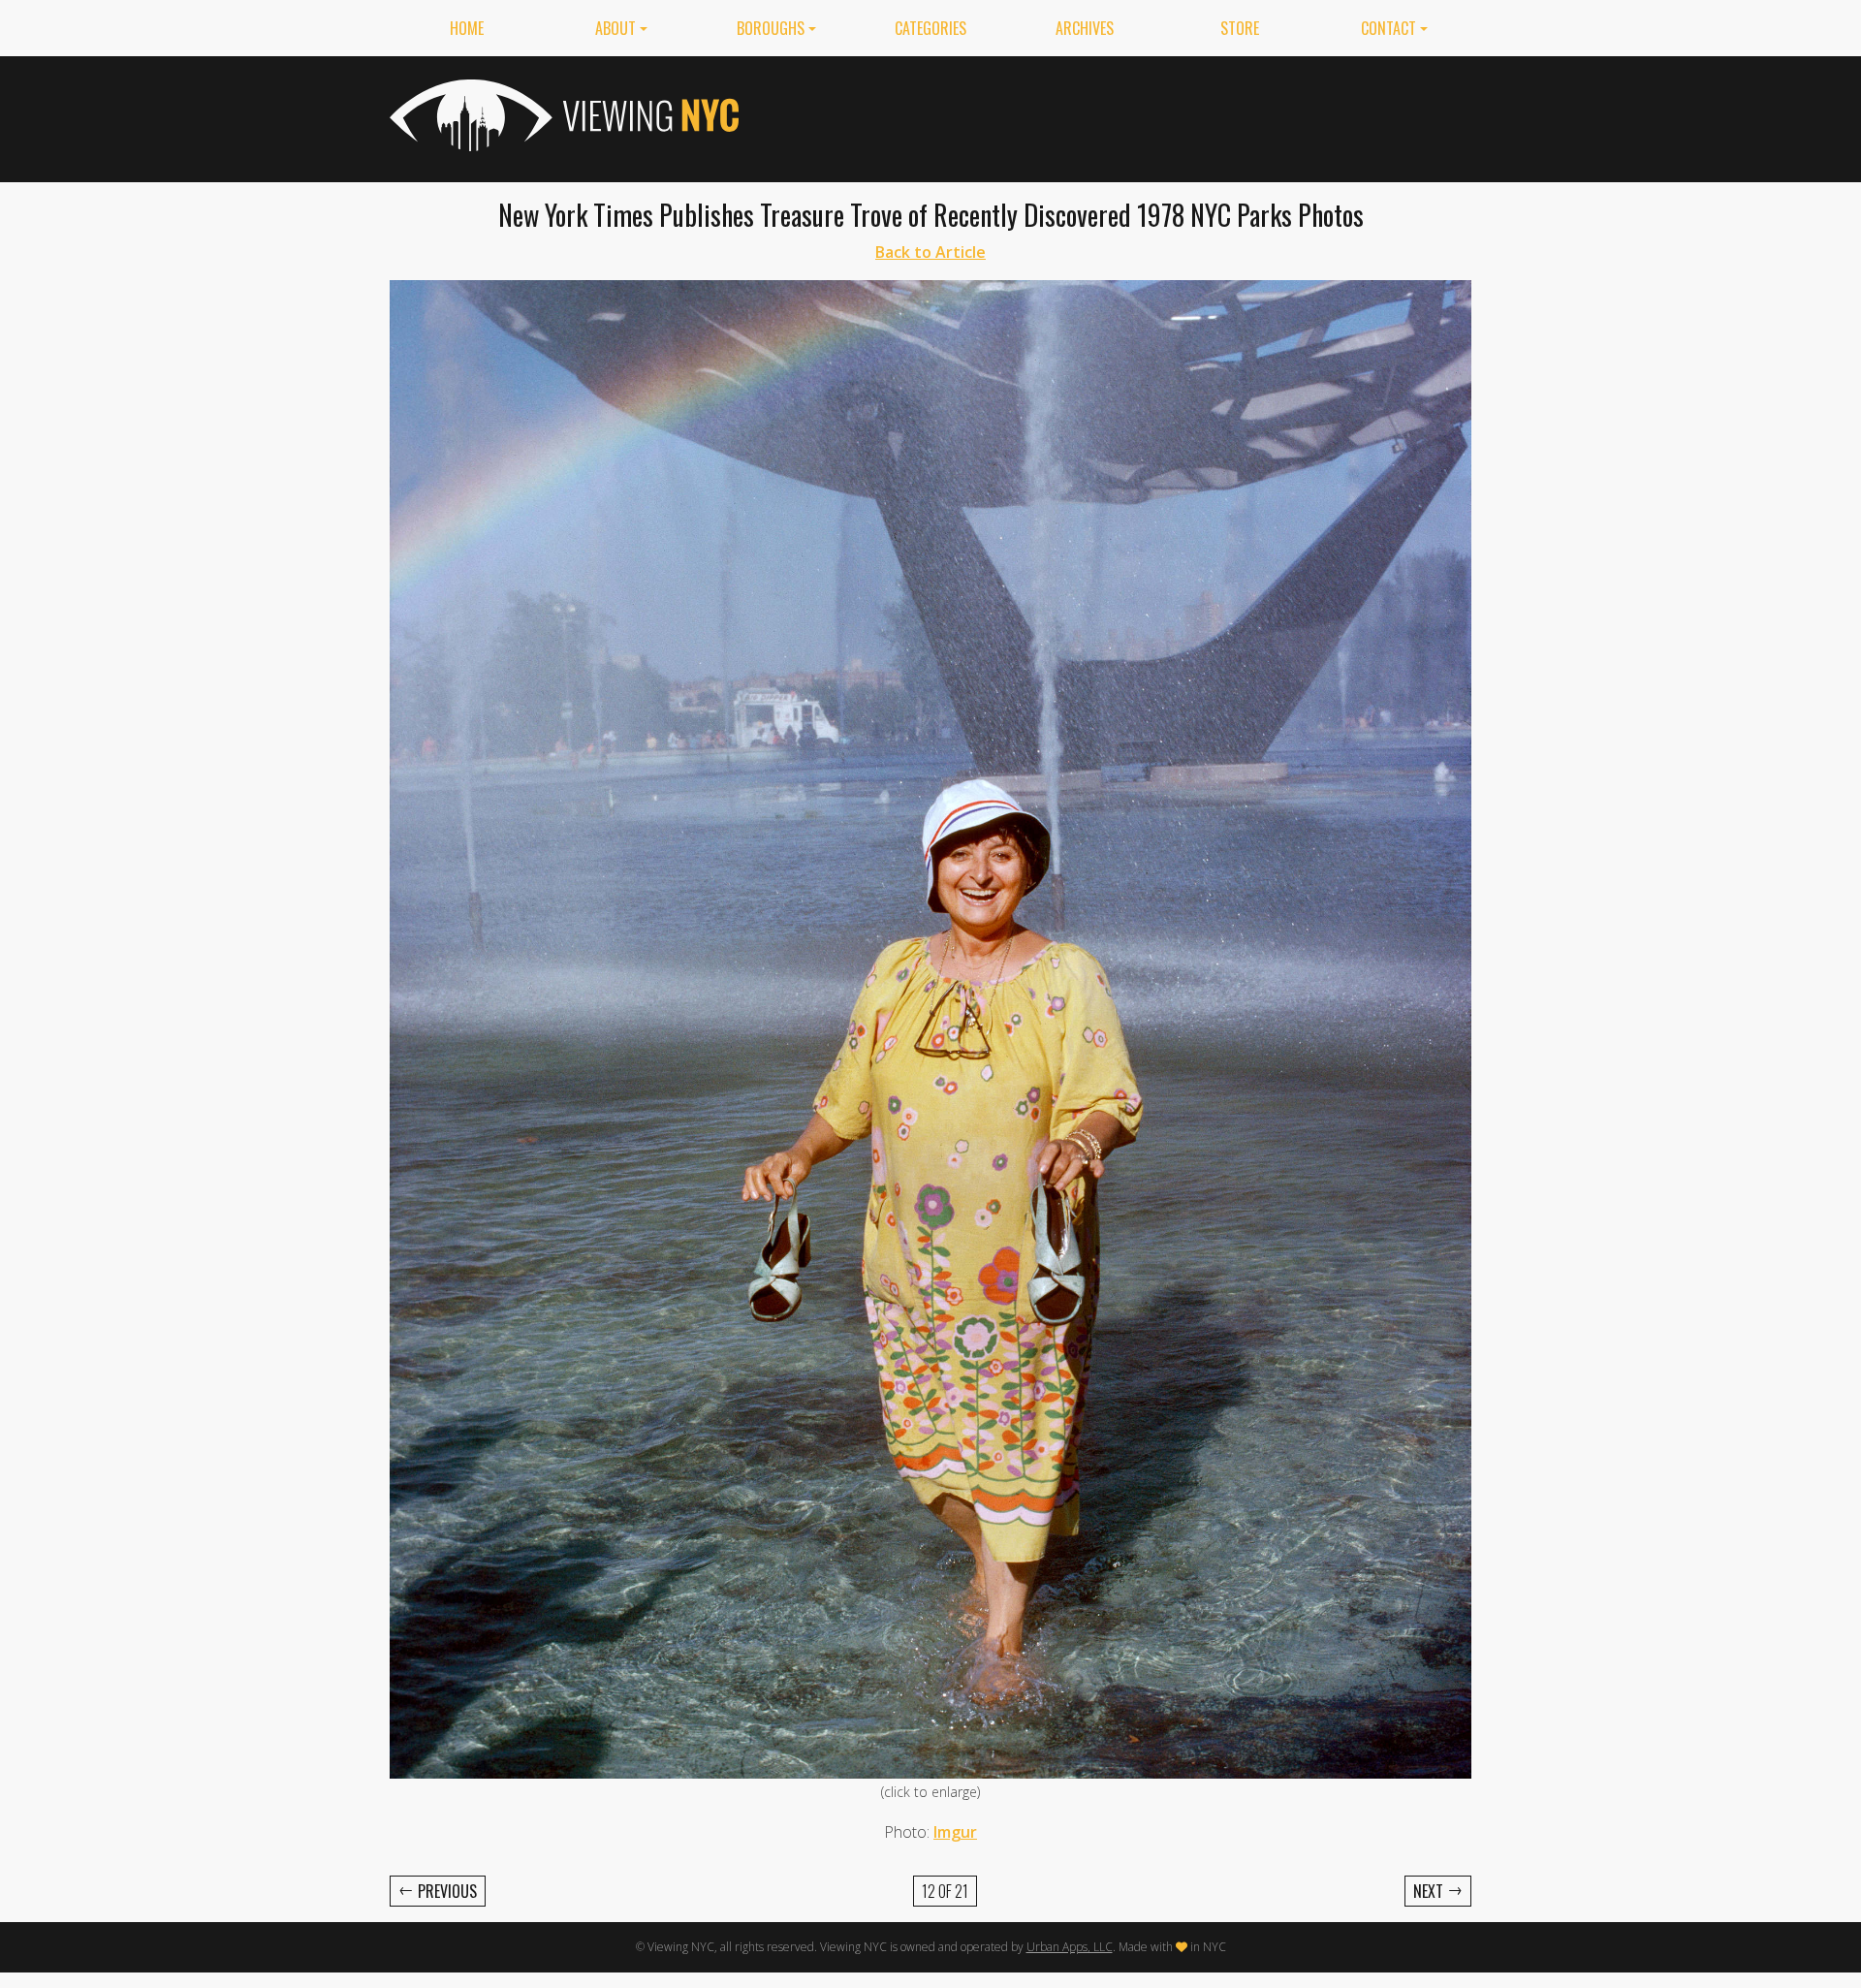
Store (1240, 28)
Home (467, 28)
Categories (930, 28)
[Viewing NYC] (562, 115)
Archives (1085, 28)
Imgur (955, 1832)
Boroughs (771, 28)
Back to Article (930, 252)
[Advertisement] (1119, 115)
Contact (1388, 28)
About (615, 28)
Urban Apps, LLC (1070, 1947)
